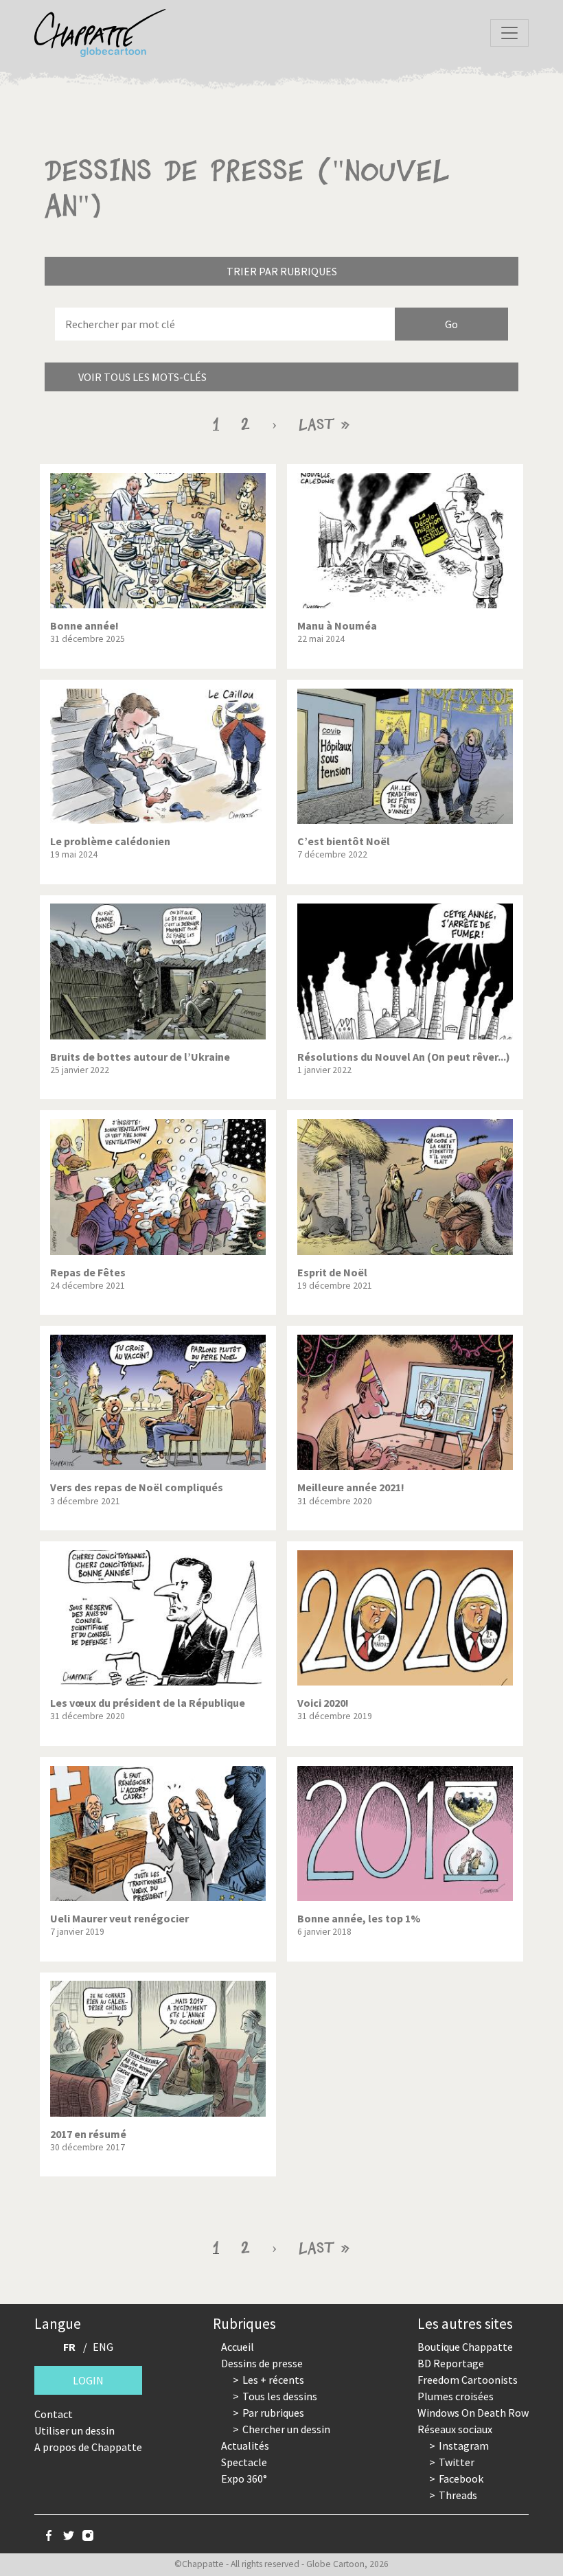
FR (69, 2347)
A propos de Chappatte (88, 2447)
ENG (103, 2347)
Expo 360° (244, 2479)
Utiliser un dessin (74, 2430)
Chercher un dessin (286, 2429)
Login (88, 2380)
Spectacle (244, 2462)
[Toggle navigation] (509, 33)
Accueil (238, 2347)
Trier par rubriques (282, 271)
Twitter (457, 2462)
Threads (458, 2495)
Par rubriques (273, 2413)
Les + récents (273, 2380)
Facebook (461, 2479)
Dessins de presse (262, 2363)
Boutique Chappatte (465, 2347)
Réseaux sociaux (455, 2429)
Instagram (464, 2446)
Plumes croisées (456, 2396)
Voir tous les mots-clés (142, 377)
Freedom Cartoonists (468, 2380)
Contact (54, 2414)
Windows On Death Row (473, 2413)
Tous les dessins (280, 2396)
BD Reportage (451, 2363)
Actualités (245, 2446)
